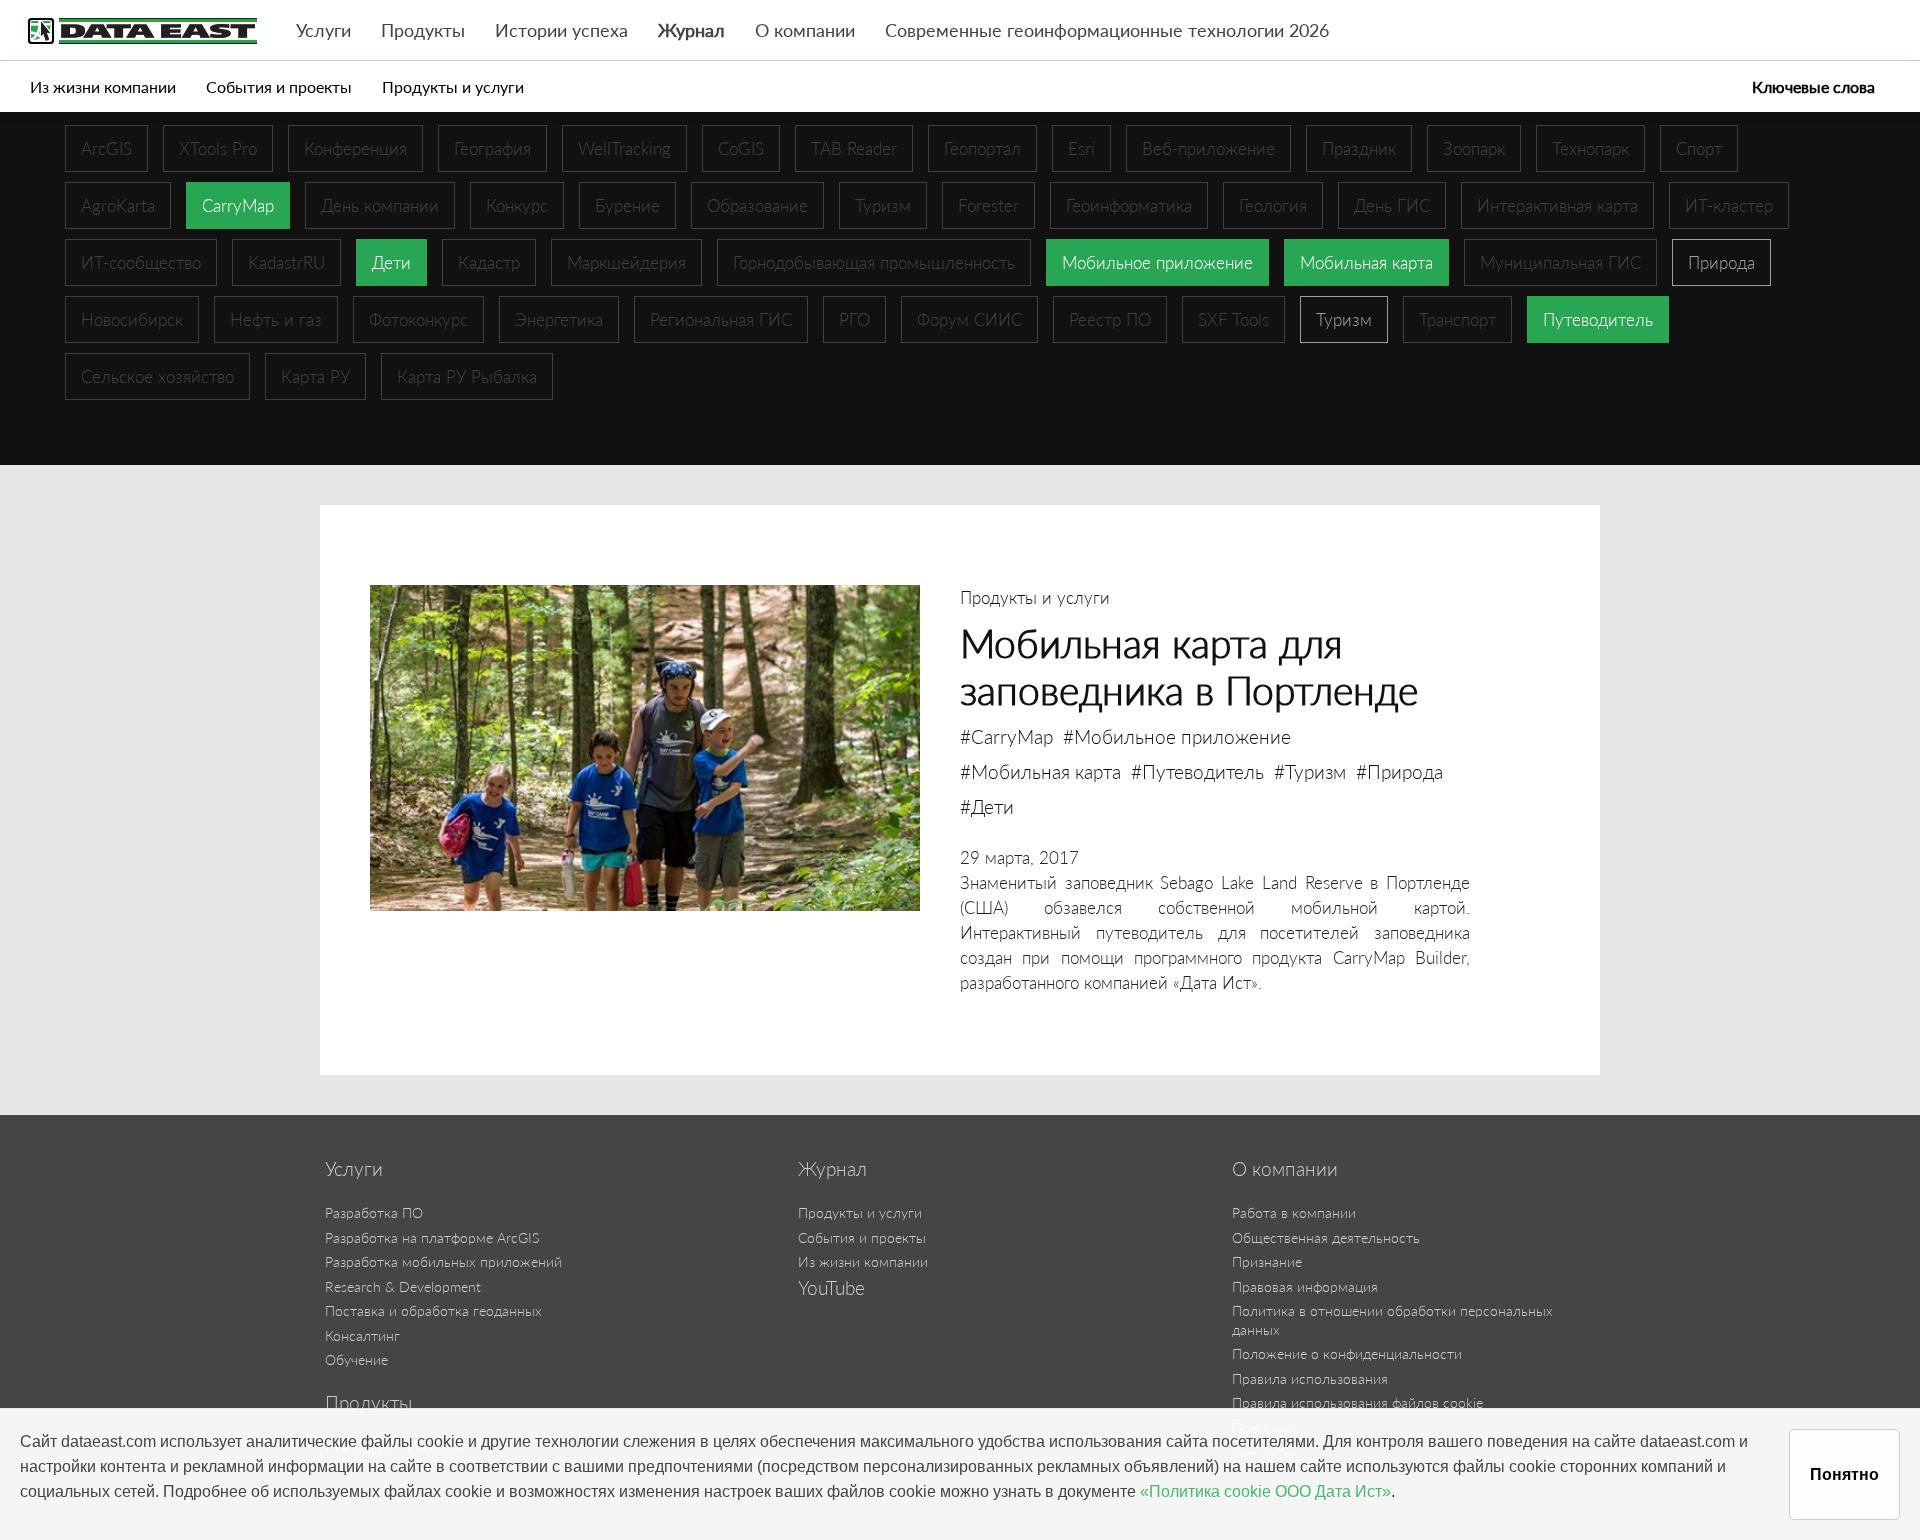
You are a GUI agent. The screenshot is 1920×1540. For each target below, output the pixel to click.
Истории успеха (561, 30)
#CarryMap (1006, 736)
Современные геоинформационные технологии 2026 (1107, 30)
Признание (1267, 1261)
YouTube (831, 1288)
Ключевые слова (1813, 86)
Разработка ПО (374, 1212)
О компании (805, 30)
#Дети (987, 806)
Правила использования (1310, 1378)
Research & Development (403, 1286)
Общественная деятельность (1326, 1237)
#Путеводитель (1197, 771)
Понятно (1844, 1474)
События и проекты (279, 86)
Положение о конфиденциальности (1347, 1353)
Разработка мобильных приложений (443, 1261)
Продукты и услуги (453, 86)
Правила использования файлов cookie (1357, 1402)
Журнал (691, 30)
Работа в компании (1294, 1212)
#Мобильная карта (1040, 771)
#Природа (1399, 771)
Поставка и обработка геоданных (433, 1310)
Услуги (323, 30)
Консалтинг (362, 1335)
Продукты (423, 30)
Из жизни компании (103, 86)
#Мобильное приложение (1177, 736)
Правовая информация (1305, 1286)
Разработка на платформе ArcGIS (432, 1237)
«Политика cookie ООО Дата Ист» (1265, 1491)
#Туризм (1310, 771)
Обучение (356, 1359)
